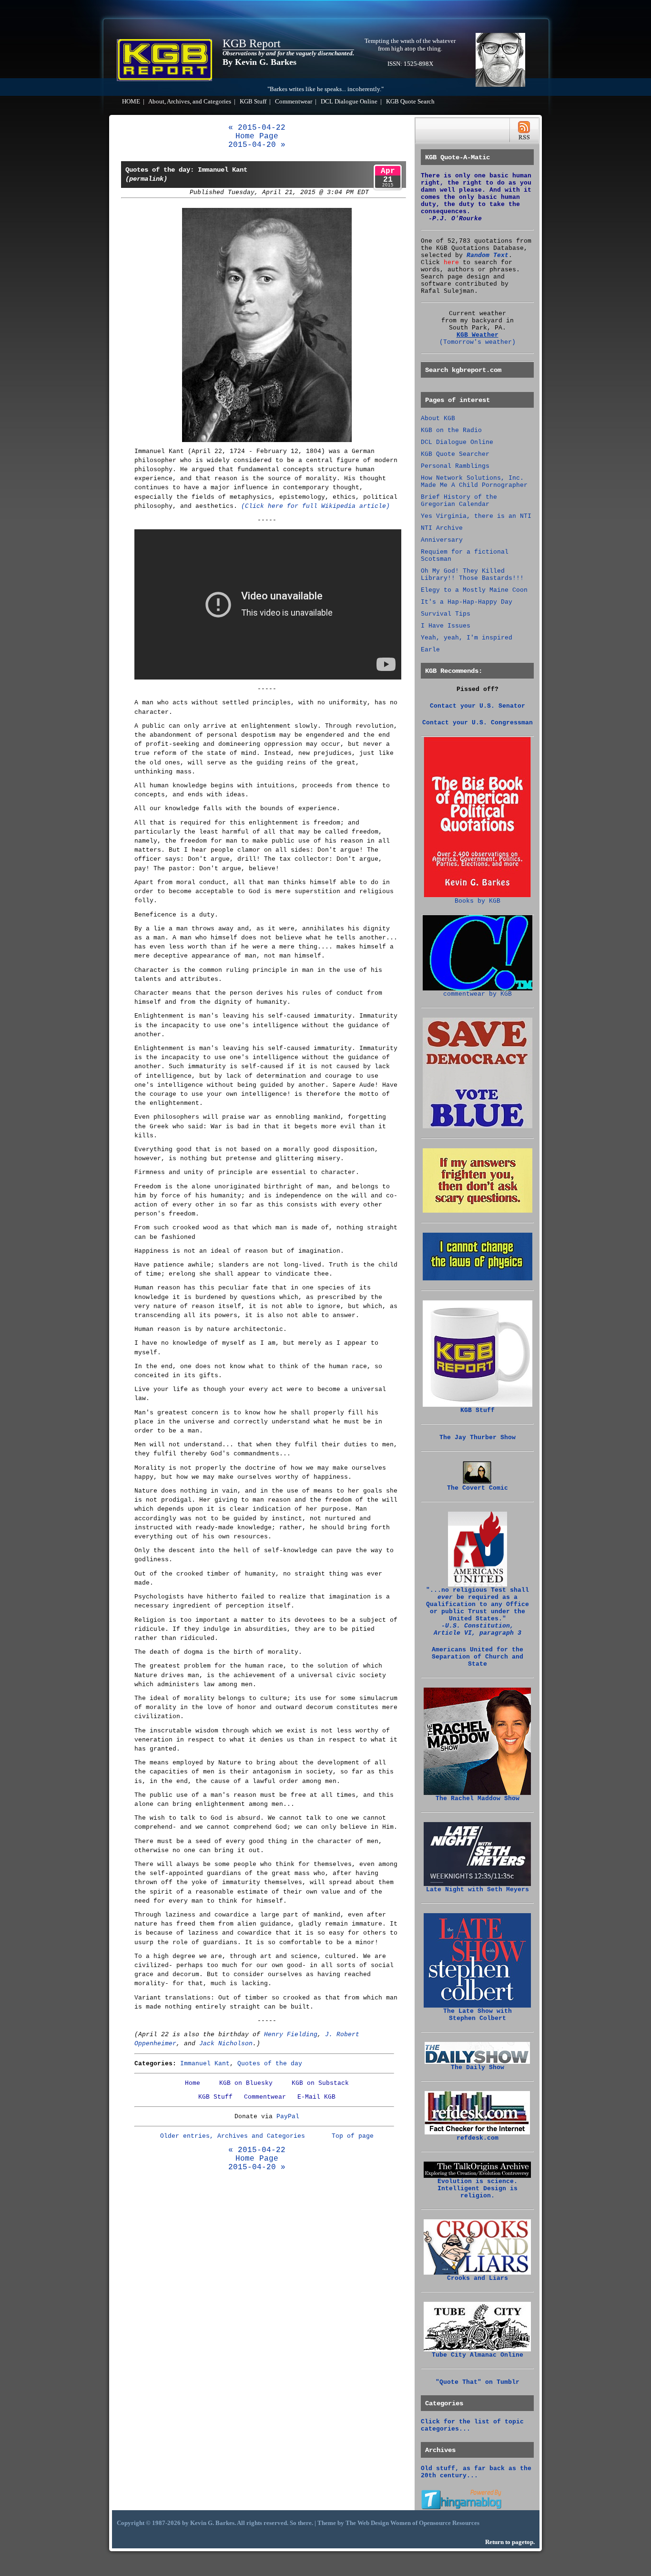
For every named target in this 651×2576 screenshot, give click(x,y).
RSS (524, 130)
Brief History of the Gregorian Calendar (459, 501)
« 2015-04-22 (257, 128)
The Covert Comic (478, 1488)
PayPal (288, 2117)
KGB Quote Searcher (455, 454)
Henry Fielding (291, 2035)
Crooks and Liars (478, 2278)
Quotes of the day (270, 2064)
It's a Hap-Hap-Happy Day (467, 602)
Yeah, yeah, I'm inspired (467, 638)
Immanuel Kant (205, 2064)
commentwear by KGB (478, 994)
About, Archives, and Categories (190, 102)
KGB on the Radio (451, 430)
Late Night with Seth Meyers (478, 1890)
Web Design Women (384, 2523)
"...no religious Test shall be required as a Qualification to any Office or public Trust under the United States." (478, 1612)
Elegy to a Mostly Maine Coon (474, 590)
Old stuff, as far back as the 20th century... (476, 2472)
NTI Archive (442, 528)
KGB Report (252, 43)
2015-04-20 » (257, 145)
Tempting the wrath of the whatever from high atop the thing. (410, 45)
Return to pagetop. (510, 2542)
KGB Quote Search (410, 102)
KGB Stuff (253, 102)
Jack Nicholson (226, 2044)
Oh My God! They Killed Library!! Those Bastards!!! (472, 575)
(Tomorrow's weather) (478, 342)
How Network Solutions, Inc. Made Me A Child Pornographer (474, 482)
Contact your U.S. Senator (478, 706)
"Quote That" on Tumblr (478, 2382)
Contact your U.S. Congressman (478, 723)
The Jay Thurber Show (478, 1437)
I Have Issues (446, 626)
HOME (131, 102)
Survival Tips (446, 614)
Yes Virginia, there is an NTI (476, 516)
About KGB (438, 418)
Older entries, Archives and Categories (233, 2136)
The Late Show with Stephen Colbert (478, 2015)
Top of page (353, 2136)
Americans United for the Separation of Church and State (478, 1657)
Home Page (257, 136)
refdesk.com (478, 2138)
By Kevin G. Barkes (259, 62)
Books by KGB (478, 901)
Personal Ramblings (455, 466)
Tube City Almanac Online (478, 2355)
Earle (430, 650)
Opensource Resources (449, 2523)
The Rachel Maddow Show (478, 1798)
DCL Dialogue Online (349, 102)
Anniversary (442, 540)
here (451, 263)
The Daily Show (478, 2067)
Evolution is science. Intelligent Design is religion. (478, 2189)
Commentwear (294, 102)
